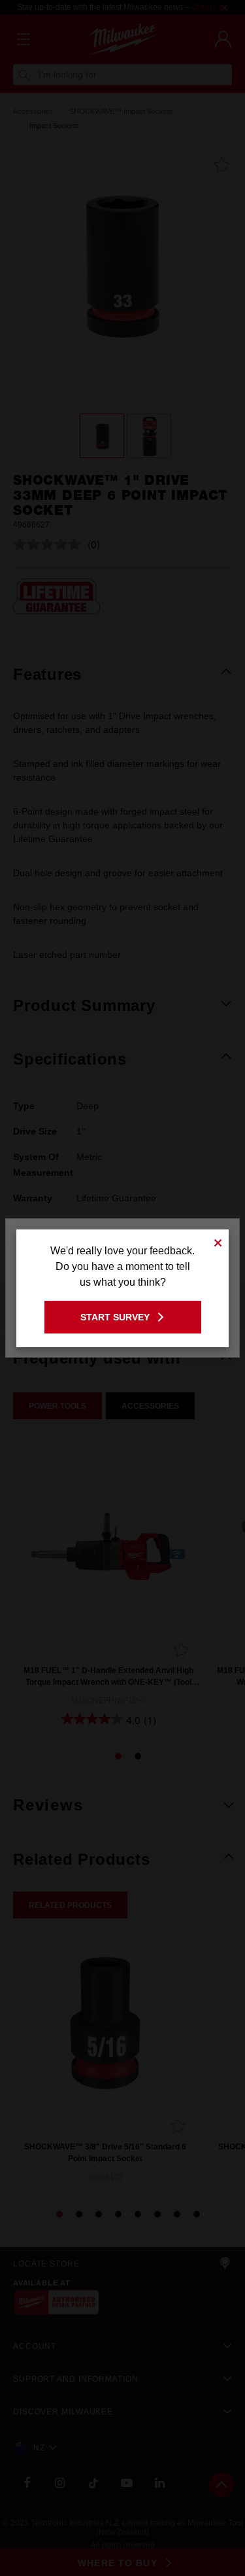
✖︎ (218, 1241)
